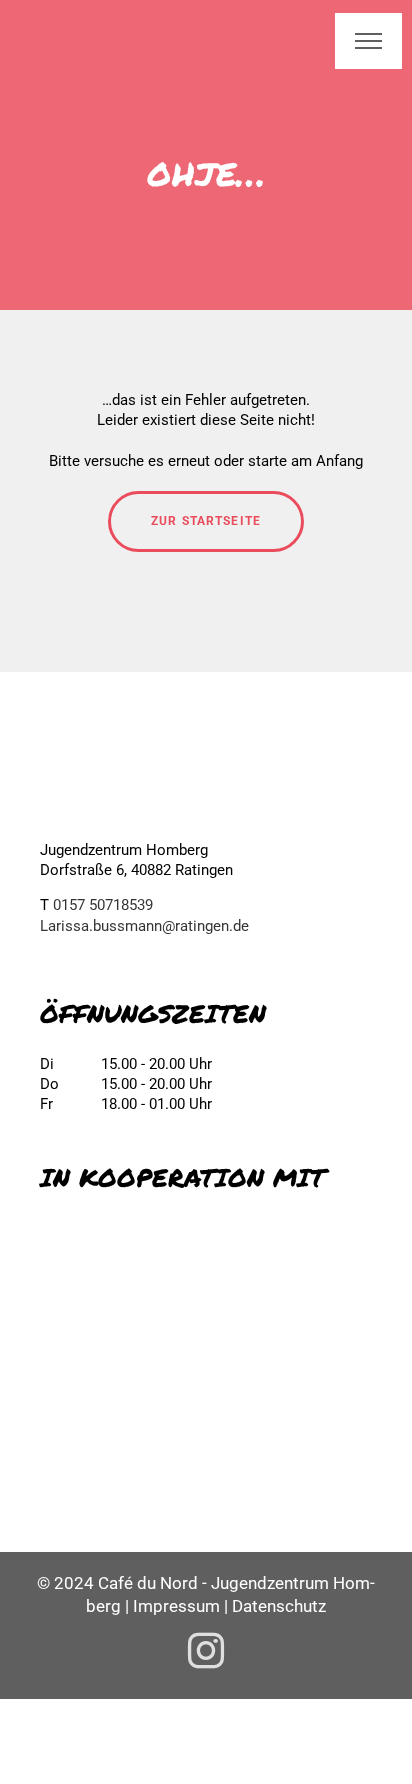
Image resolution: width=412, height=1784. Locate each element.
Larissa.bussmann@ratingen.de (144, 926)
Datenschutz (279, 1606)
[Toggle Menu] (368, 41)
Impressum (176, 1606)
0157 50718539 (103, 905)
